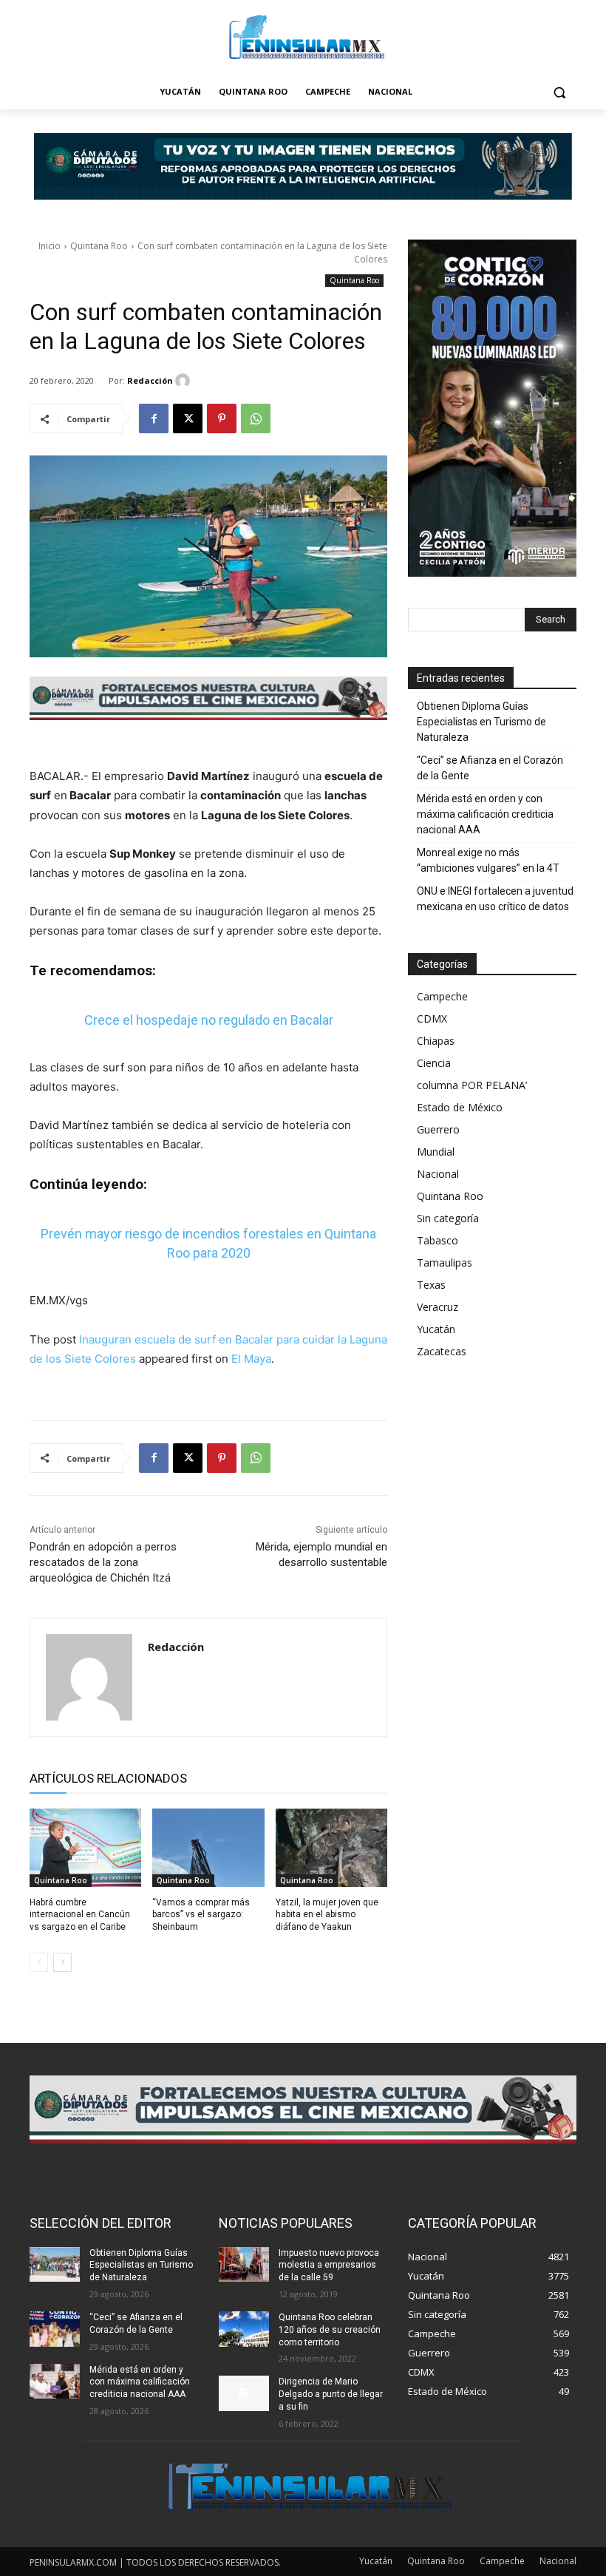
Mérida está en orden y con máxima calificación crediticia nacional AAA (485, 814)
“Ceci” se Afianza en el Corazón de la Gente (490, 768)
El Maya (251, 1359)
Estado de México (460, 1107)
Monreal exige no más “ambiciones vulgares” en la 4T (488, 860)
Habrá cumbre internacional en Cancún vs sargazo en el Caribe (80, 1915)
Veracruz (438, 1307)
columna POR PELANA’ (472, 1085)
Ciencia (434, 1063)
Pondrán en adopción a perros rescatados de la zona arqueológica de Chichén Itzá (103, 1562)
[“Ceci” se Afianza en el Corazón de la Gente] (55, 2329)
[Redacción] (185, 381)
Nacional (438, 1174)
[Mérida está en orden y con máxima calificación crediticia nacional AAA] (55, 2382)
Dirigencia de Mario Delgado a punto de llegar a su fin (331, 2394)
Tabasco (438, 1240)
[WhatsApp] (256, 418)
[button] (559, 92)
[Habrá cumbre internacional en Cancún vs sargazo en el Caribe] (85, 1848)
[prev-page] (39, 1962)
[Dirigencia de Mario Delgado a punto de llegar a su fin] (244, 2393)
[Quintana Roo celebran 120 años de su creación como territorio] (244, 2329)
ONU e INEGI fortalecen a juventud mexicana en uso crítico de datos (495, 899)
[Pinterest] (222, 418)
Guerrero (438, 1129)
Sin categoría (448, 1218)
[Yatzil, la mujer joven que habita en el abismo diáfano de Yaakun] (331, 1848)
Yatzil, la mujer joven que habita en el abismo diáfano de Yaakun (327, 1915)
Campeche (442, 996)
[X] (188, 418)
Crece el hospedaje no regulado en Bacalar (209, 1020)
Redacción (150, 380)
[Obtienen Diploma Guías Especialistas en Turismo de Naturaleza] (55, 2265)
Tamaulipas (445, 1262)
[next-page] (62, 1962)
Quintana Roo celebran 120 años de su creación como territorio (330, 2330)
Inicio (50, 246)
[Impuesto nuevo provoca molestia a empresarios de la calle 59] (244, 2265)
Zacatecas (442, 1351)
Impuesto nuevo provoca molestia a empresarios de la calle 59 (329, 2265)
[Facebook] (154, 418)
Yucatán (436, 1329)
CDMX (432, 1018)
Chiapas (436, 1041)
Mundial (436, 1152)
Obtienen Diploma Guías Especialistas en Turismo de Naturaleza (481, 722)
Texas (431, 1285)
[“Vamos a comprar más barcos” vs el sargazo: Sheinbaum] (208, 1848)
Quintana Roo (99, 246)
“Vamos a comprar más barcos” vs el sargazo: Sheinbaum (201, 1915)
